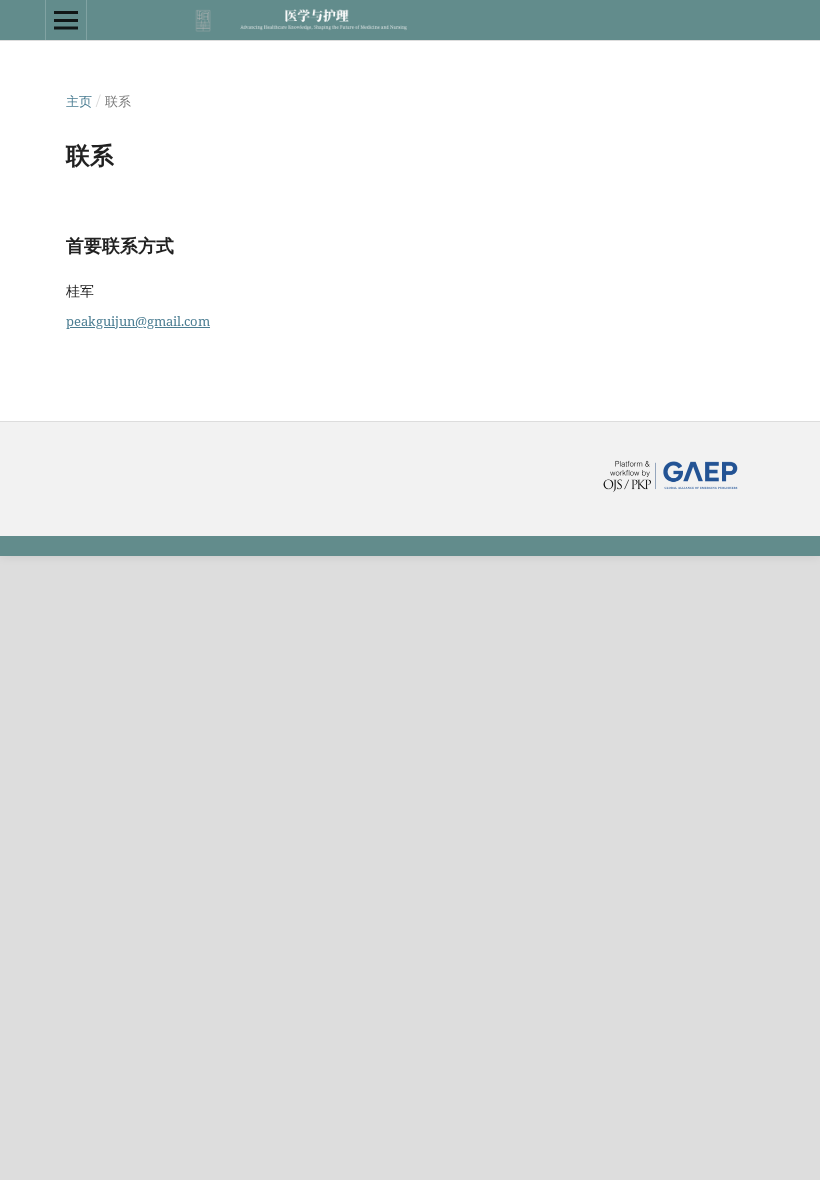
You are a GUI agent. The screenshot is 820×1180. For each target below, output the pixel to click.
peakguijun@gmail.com (138, 321)
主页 (79, 101)
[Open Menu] (66, 20)
